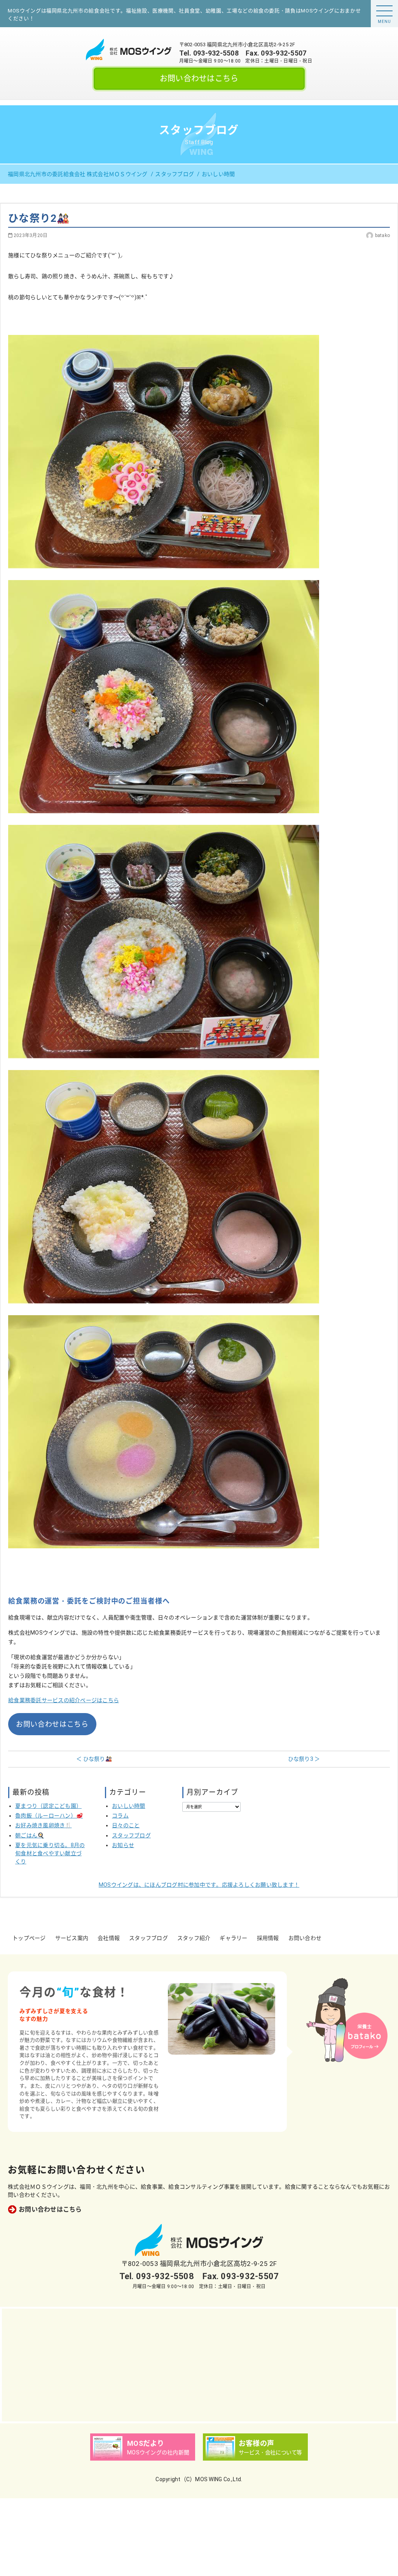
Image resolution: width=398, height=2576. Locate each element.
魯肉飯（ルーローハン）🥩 (49, 1816)
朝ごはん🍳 (30, 1835)
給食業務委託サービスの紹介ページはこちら (64, 1700)
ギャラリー (233, 1938)
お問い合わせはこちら (199, 78)
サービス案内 (72, 1938)
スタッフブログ (131, 1835)
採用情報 (268, 1938)
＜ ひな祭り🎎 (94, 1759)
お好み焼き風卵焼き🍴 (44, 1825)
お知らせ (123, 1845)
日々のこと (126, 1825)
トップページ (29, 1938)
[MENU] (384, 11)
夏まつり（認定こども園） (48, 1806)
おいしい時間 (129, 1806)
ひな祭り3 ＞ (304, 1759)
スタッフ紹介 (194, 1938)
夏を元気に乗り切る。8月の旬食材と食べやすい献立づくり (50, 1853)
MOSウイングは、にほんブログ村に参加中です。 (199, 1885)
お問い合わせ (305, 1938)
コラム (120, 1816)
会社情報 (109, 1938)
